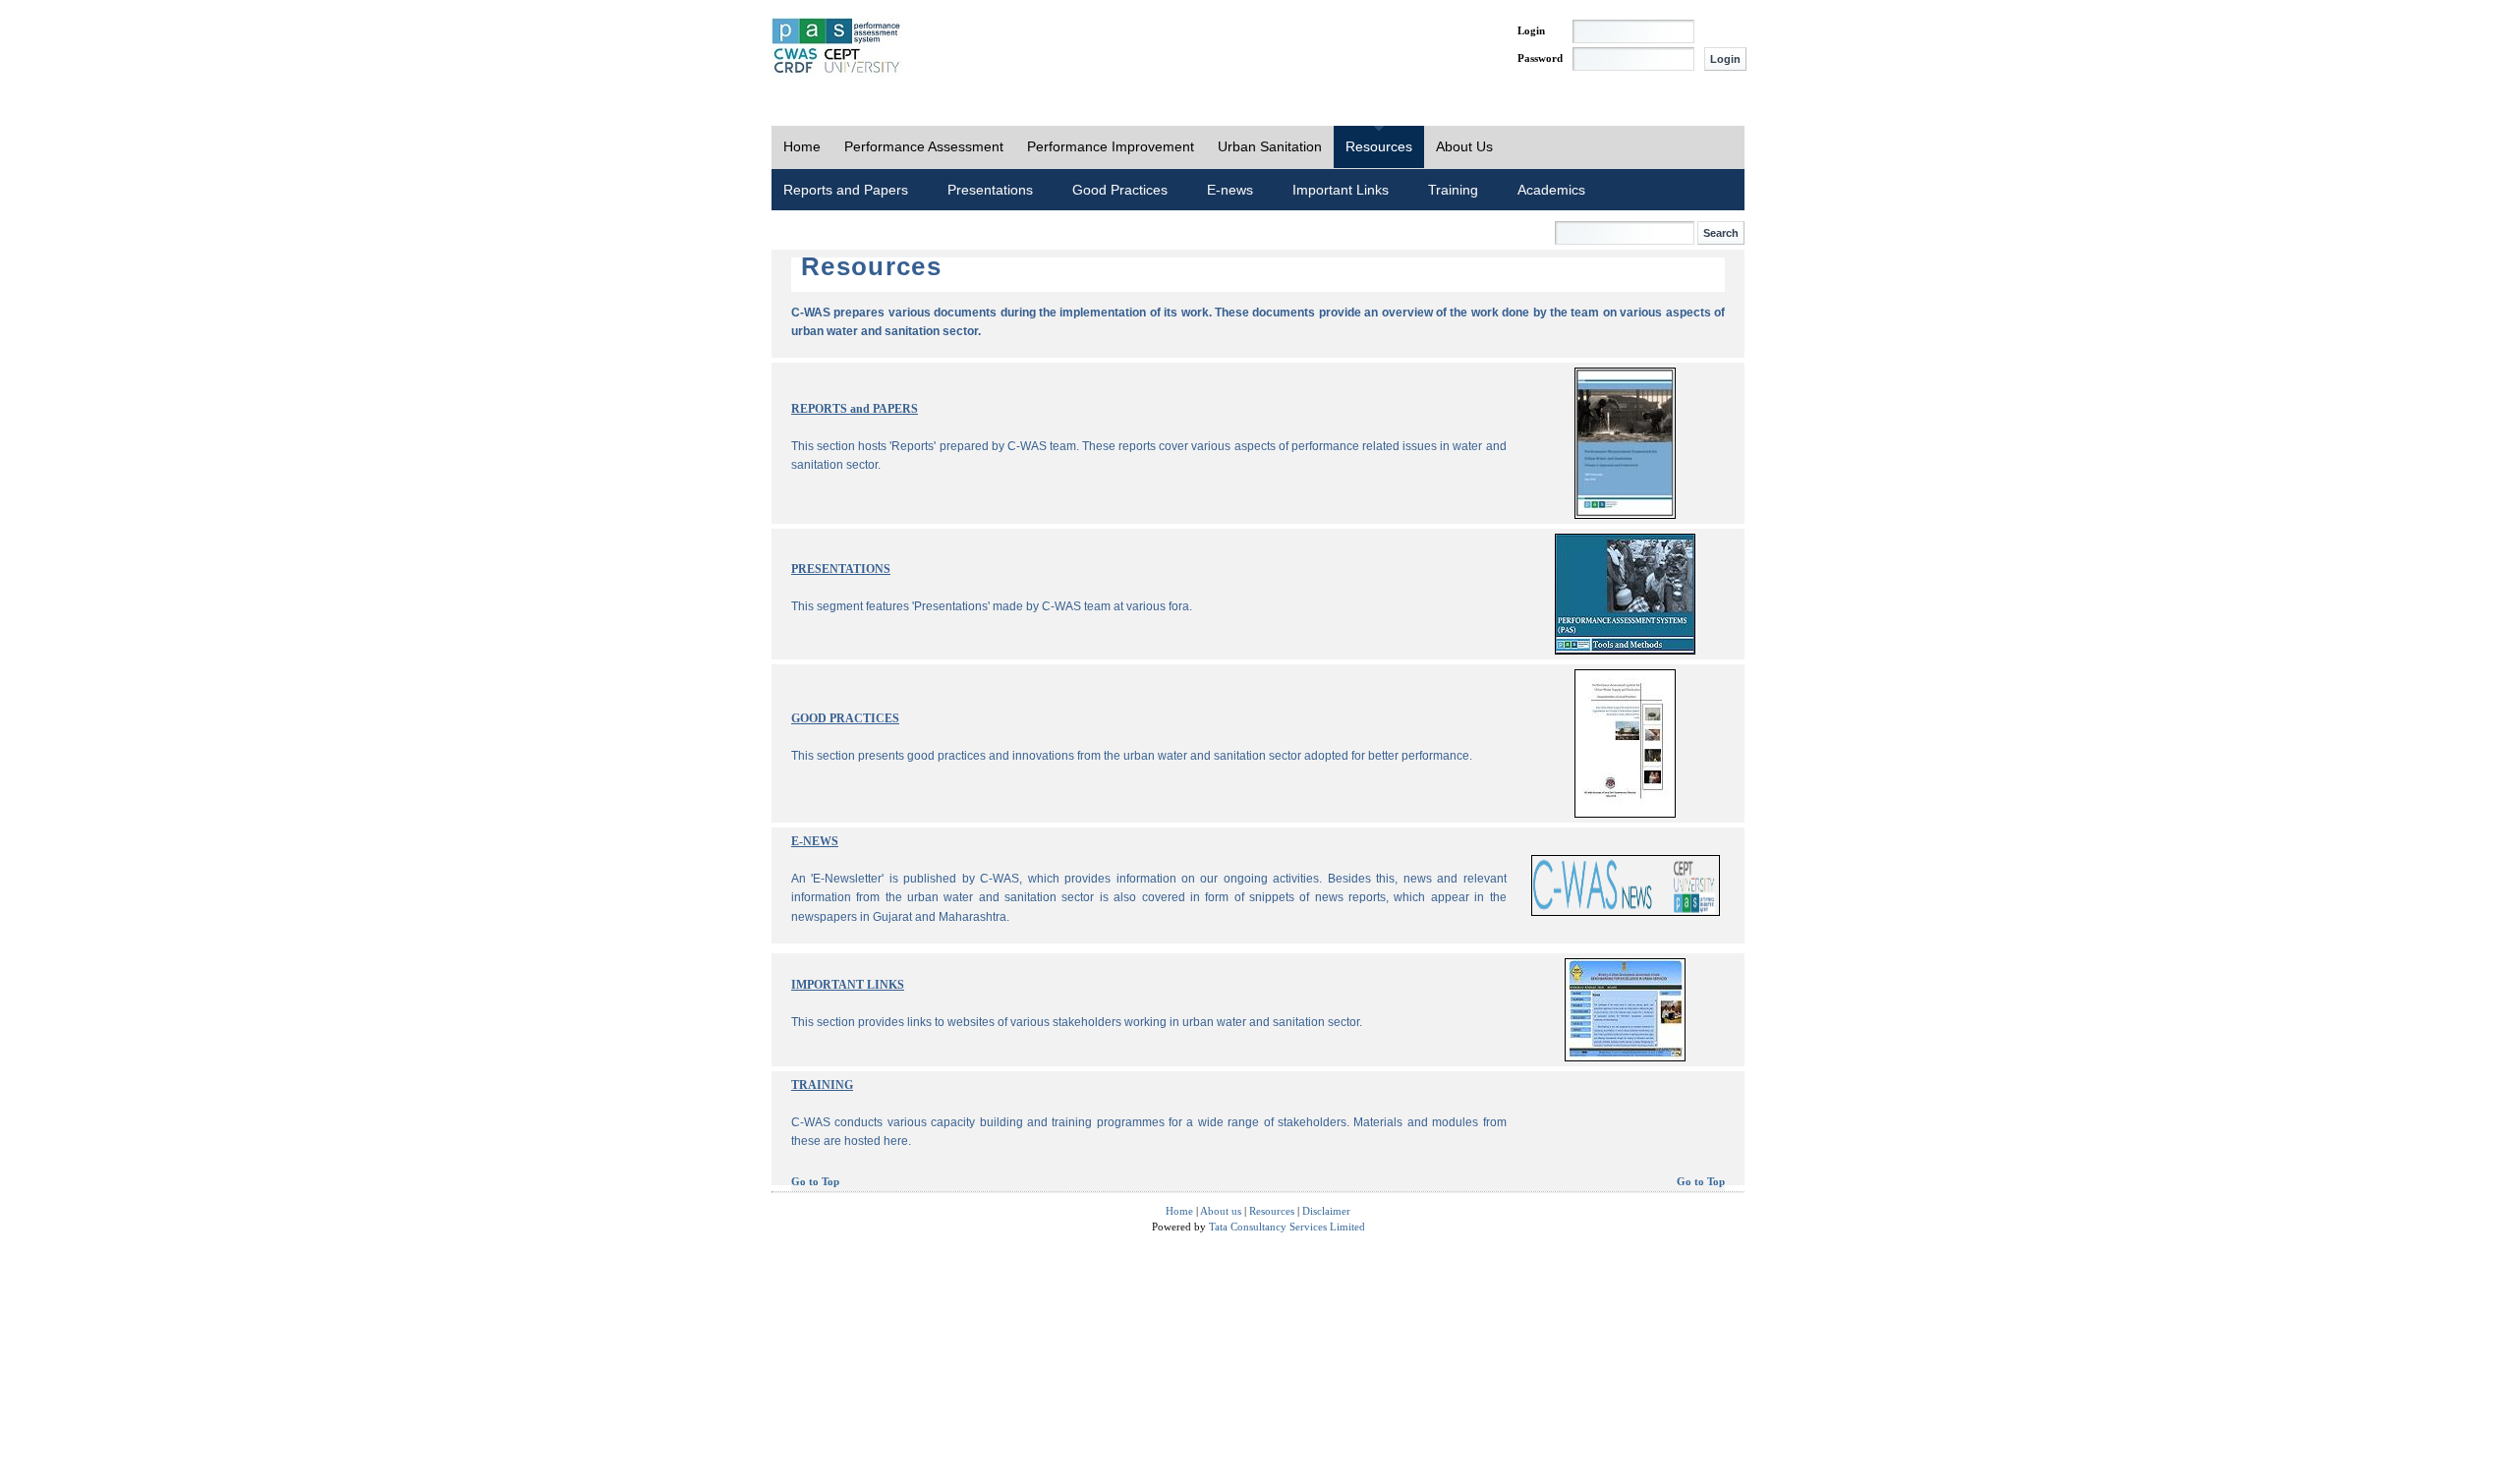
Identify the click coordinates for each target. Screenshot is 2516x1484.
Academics (1551, 190)
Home (802, 146)
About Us (1464, 146)
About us (1221, 1211)
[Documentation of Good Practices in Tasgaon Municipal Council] (1625, 814)
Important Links (1341, 190)
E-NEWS (815, 841)
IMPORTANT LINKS (848, 985)
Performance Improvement (1111, 146)
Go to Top (815, 1182)
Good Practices (1120, 190)
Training (1453, 190)
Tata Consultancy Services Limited (1287, 1227)
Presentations (990, 190)
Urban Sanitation (1270, 146)
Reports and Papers (846, 190)
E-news (1230, 190)
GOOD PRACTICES (845, 718)
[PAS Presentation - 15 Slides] (1625, 651)
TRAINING (822, 1085)
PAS (837, 47)
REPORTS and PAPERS (855, 409)
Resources (1379, 146)
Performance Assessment (924, 146)
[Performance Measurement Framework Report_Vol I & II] (1625, 515)
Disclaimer (1326, 1211)
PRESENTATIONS (841, 569)
